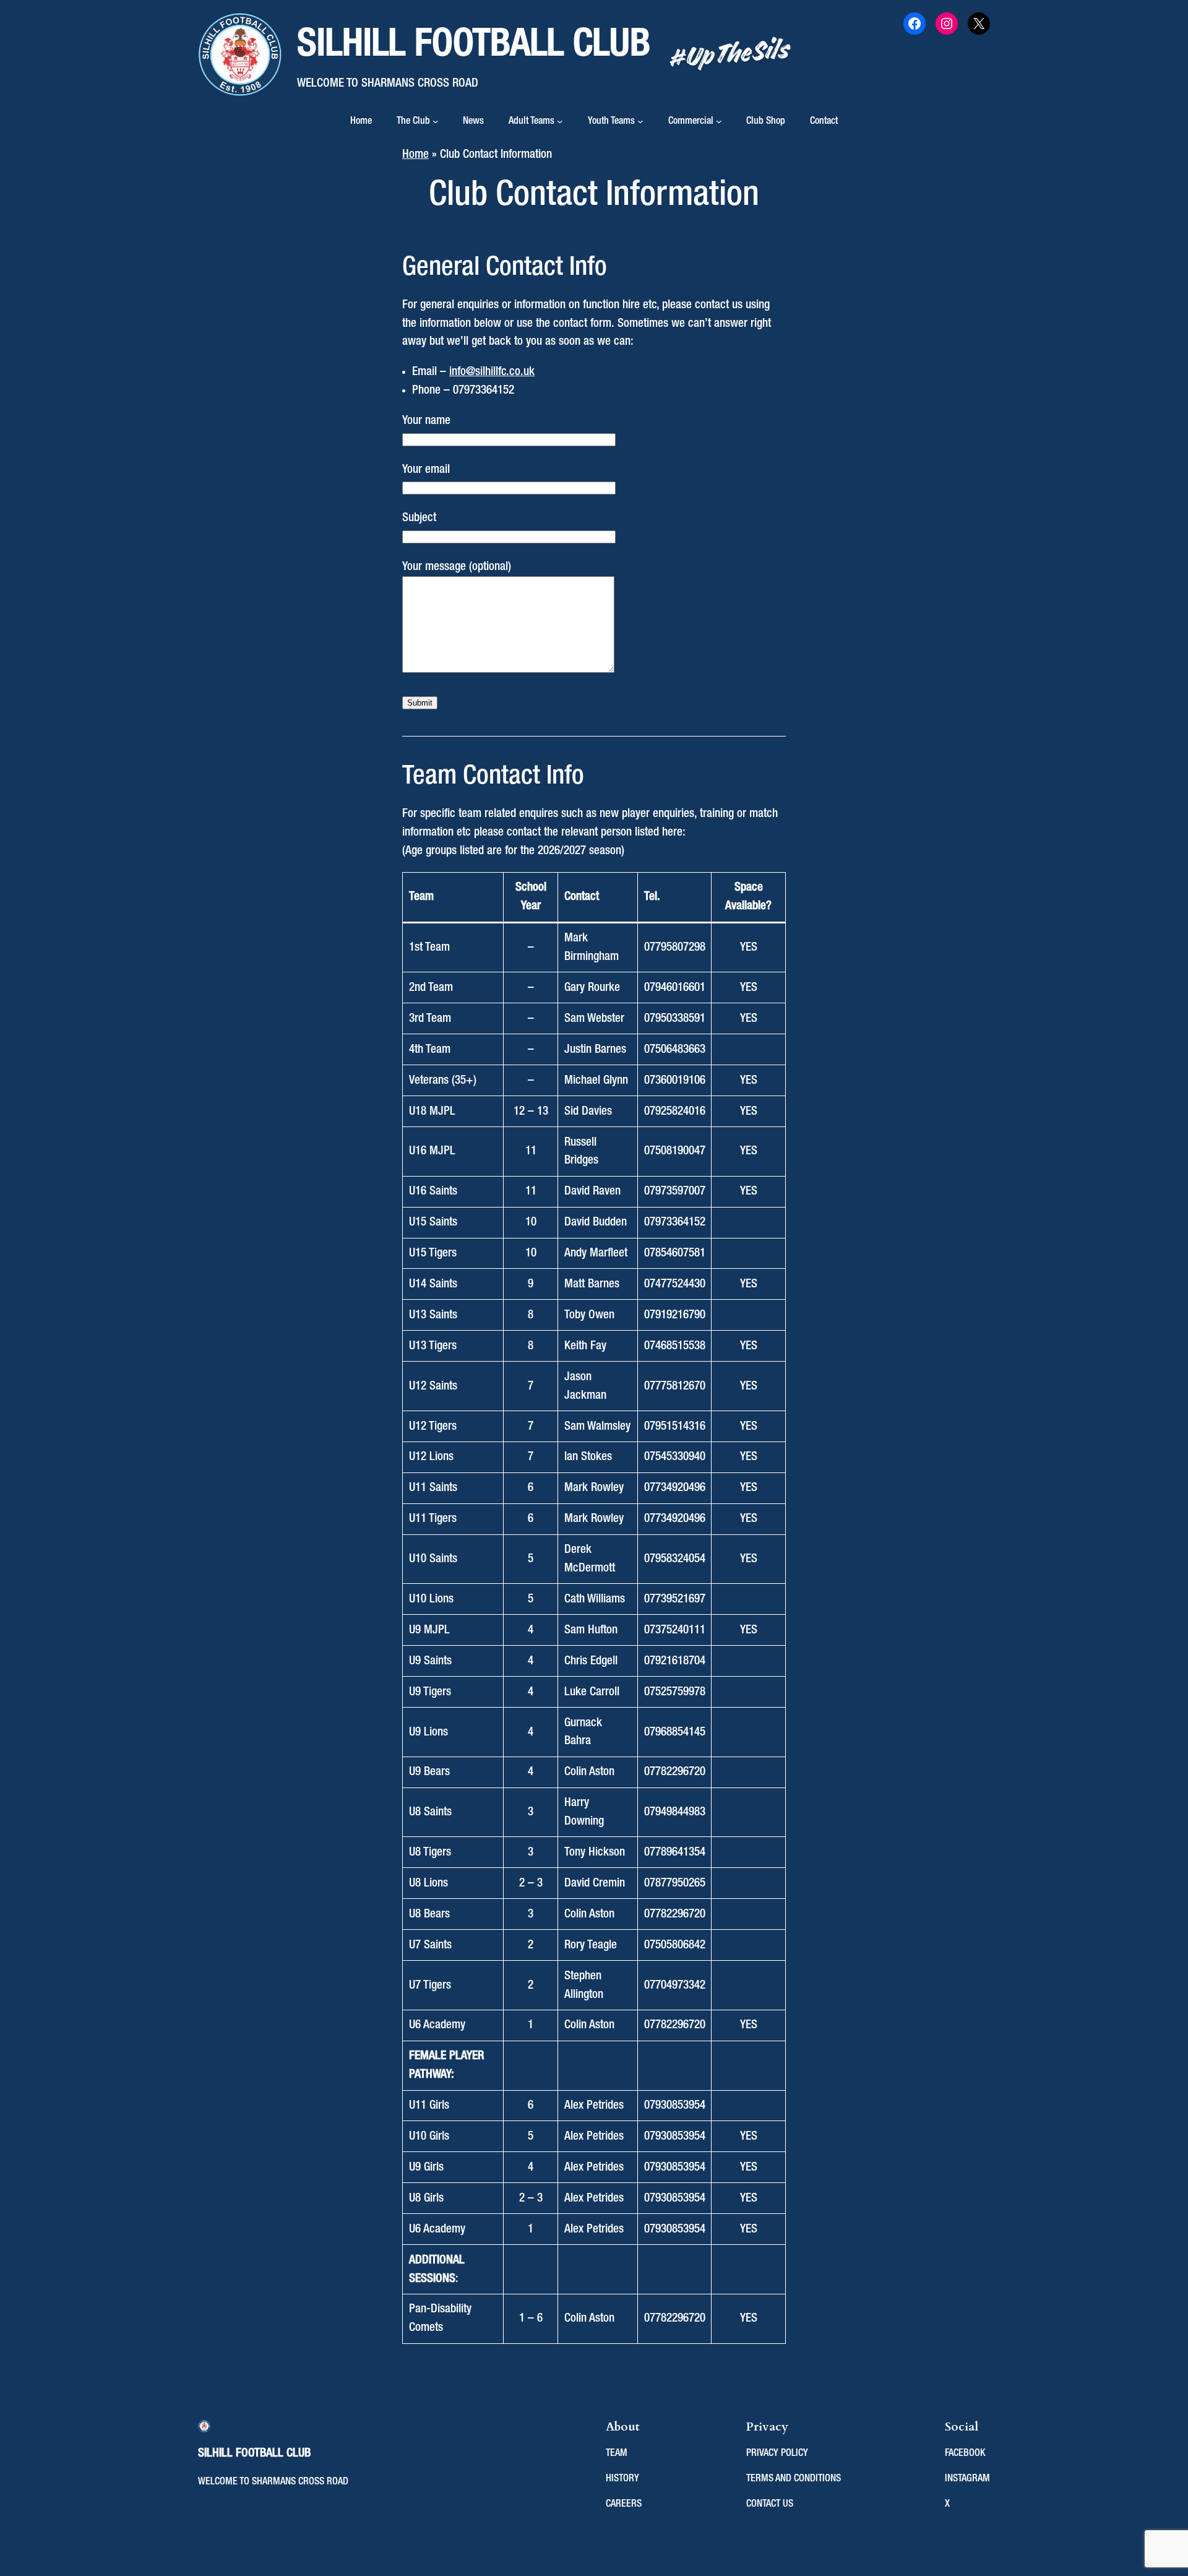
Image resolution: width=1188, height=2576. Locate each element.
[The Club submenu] (436, 121)
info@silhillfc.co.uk (492, 372)
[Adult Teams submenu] (560, 121)
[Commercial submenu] (719, 121)
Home (361, 121)
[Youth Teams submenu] (640, 121)
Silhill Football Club (474, 45)
